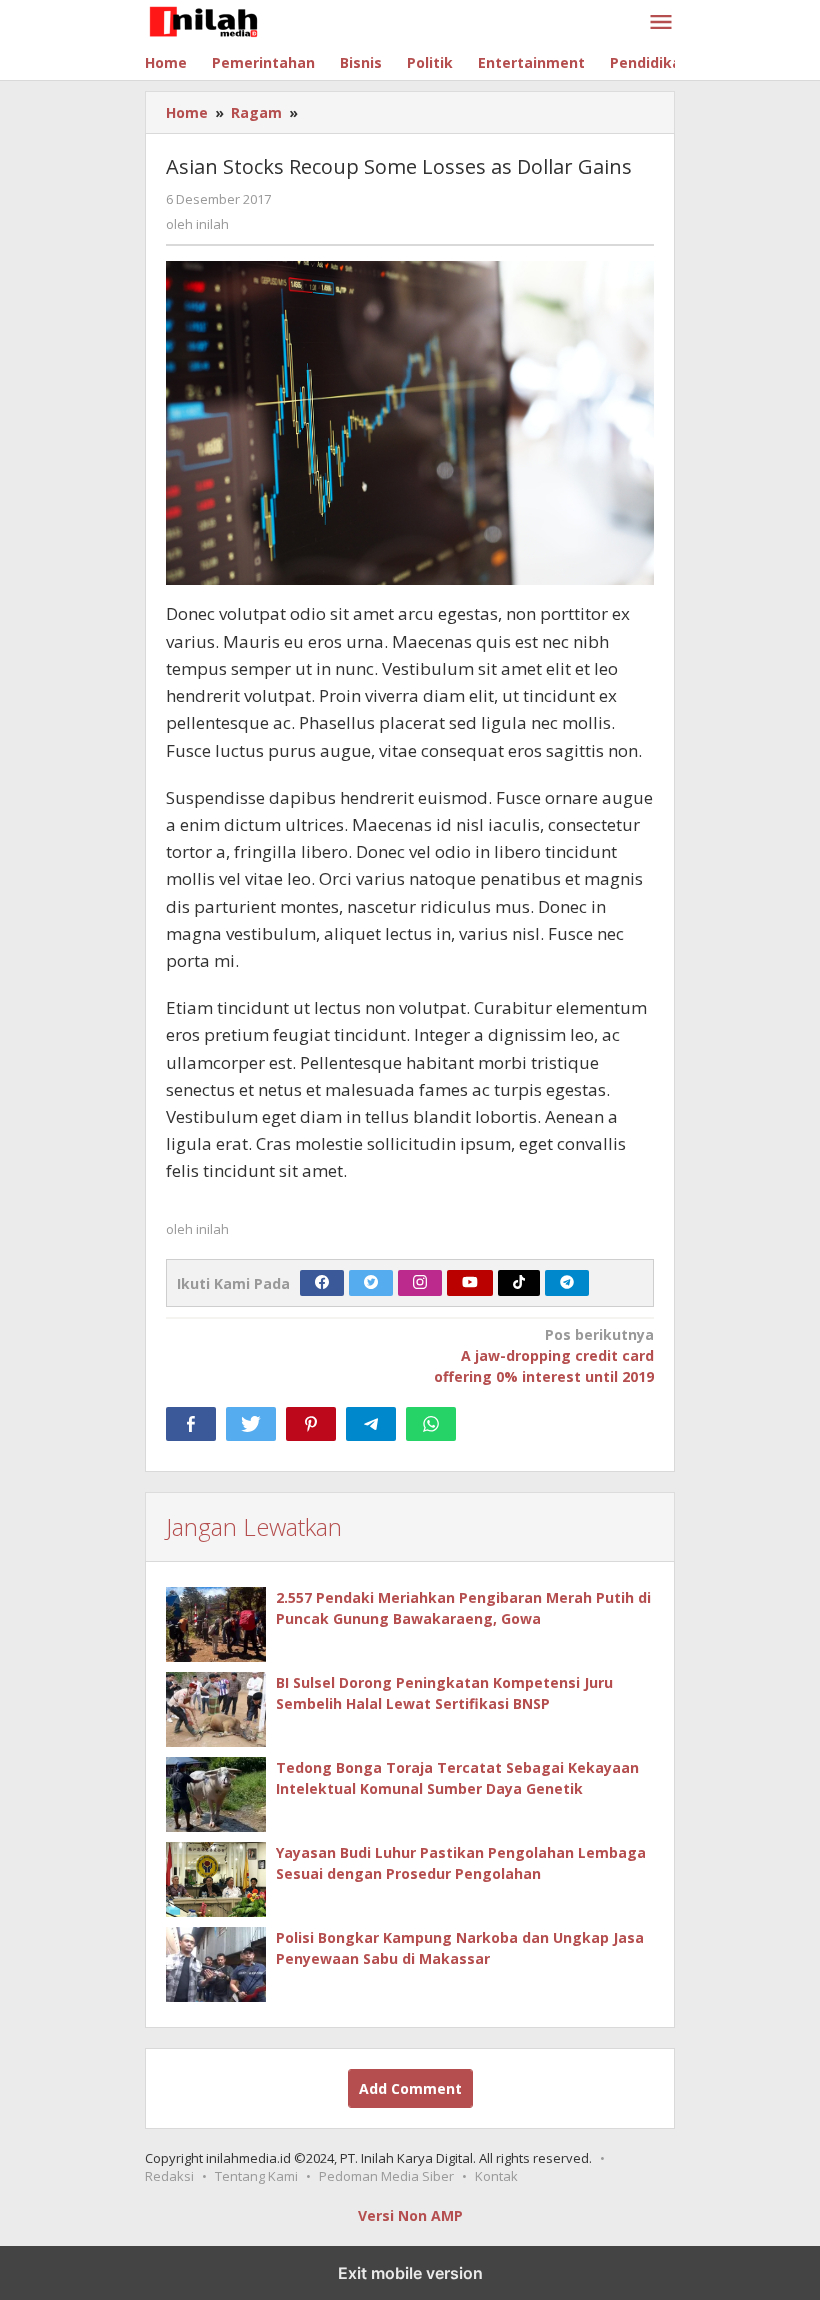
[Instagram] (420, 1283)
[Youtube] (470, 1283)
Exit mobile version (410, 2273)
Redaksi (169, 2176)
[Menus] (661, 23)
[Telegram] (567, 1283)
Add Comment (410, 2088)
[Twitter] (371, 1283)
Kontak (496, 2176)
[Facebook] (322, 1283)
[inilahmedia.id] (233, 18)
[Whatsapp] (431, 1424)
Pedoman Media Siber (386, 2176)
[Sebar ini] (191, 1424)
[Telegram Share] (371, 1424)
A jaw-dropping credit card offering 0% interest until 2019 (544, 1355)
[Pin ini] (311, 1424)
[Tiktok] (519, 1283)
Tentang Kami (256, 2176)
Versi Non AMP (410, 2215)
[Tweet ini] (251, 1424)
